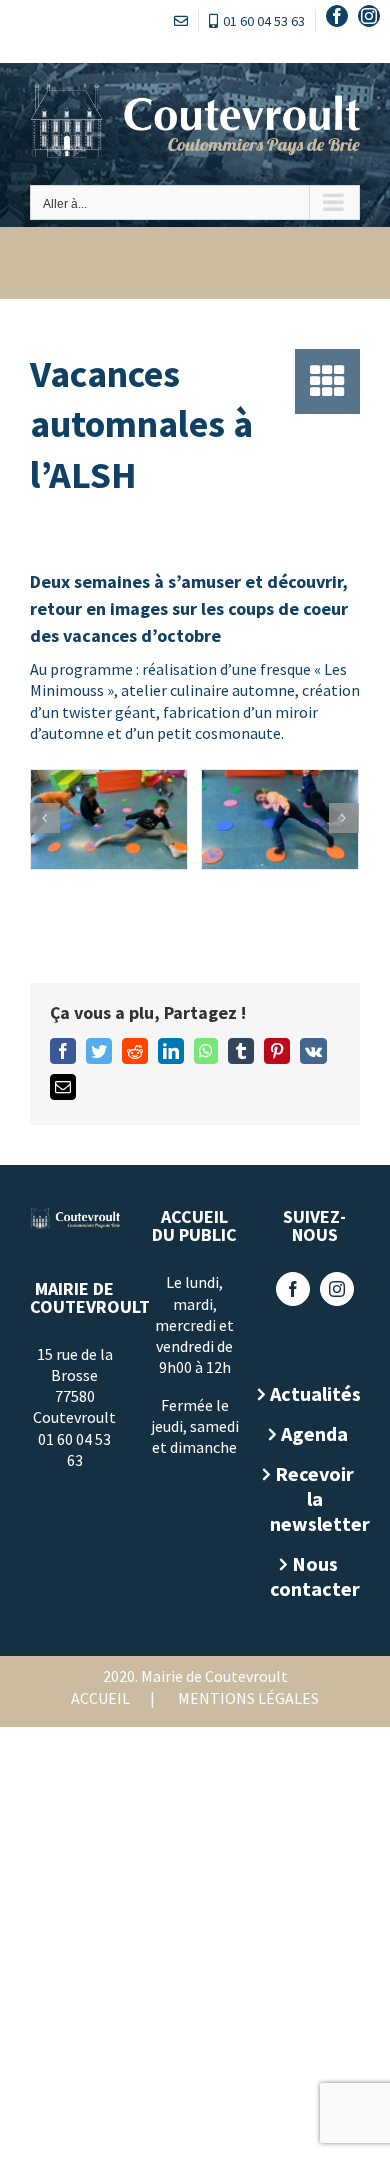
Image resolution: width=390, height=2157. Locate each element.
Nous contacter (315, 1576)
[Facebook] (293, 1289)
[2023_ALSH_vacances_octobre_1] (109, 819)
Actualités (315, 1393)
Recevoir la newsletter (315, 1498)
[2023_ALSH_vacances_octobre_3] (280, 819)
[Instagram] (337, 1289)
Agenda (314, 1433)
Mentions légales (248, 1698)
